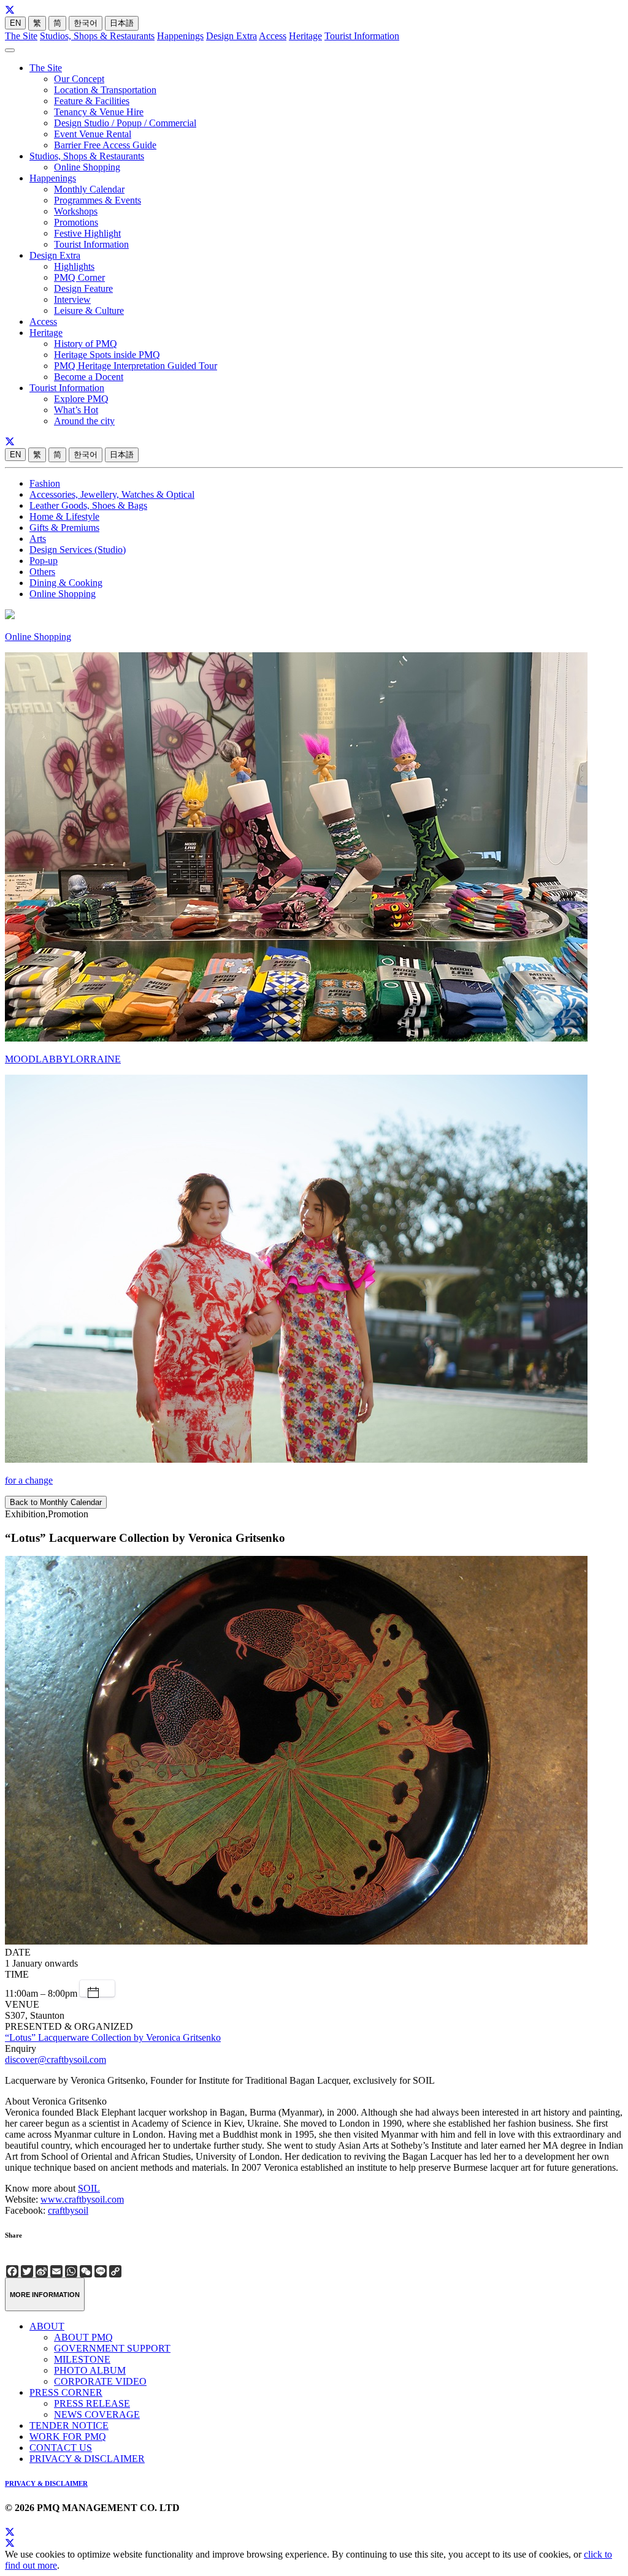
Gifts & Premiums (64, 528)
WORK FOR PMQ (68, 2437)
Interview (72, 299)
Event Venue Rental (93, 134)
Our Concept (79, 79)
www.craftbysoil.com (82, 2199)
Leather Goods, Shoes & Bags (88, 505)
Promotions (76, 222)
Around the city (84, 421)
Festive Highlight (87, 233)
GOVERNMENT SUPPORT (112, 2348)
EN (15, 23)
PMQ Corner (79, 277)
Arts (38, 539)
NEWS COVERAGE (97, 2414)
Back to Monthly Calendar (56, 1502)
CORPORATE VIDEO (100, 2381)
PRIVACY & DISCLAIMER (87, 2459)
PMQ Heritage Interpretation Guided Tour (136, 366)
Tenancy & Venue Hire (99, 112)
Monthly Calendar (89, 189)
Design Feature (83, 288)
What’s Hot (76, 410)
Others (42, 572)
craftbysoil (68, 2210)
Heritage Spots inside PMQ (107, 355)
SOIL (89, 2188)
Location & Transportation (105, 90)
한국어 (86, 23)
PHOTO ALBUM (90, 2370)
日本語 (122, 23)
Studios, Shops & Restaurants (97, 36)
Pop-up (44, 561)
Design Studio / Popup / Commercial (125, 123)
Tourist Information (362, 36)
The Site (21, 36)
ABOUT (47, 2326)
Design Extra (232, 36)
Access (273, 36)
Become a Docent (89, 377)
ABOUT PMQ (83, 2337)
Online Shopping (87, 167)
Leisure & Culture (89, 311)
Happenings (180, 36)
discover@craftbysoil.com (56, 2060)
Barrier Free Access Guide (105, 145)
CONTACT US (61, 2448)
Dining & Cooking (66, 583)
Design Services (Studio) (78, 550)
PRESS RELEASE (92, 2403)
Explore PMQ (81, 399)
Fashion (45, 483)
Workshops (76, 211)
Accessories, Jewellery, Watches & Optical (112, 494)
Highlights (74, 266)
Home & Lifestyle (64, 516)
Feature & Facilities (92, 101)
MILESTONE (82, 2359)
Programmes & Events (98, 200)
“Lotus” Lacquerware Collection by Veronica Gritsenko (113, 2037)
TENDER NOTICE (69, 2425)
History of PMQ (86, 344)
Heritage (305, 36)
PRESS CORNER (66, 2392)
